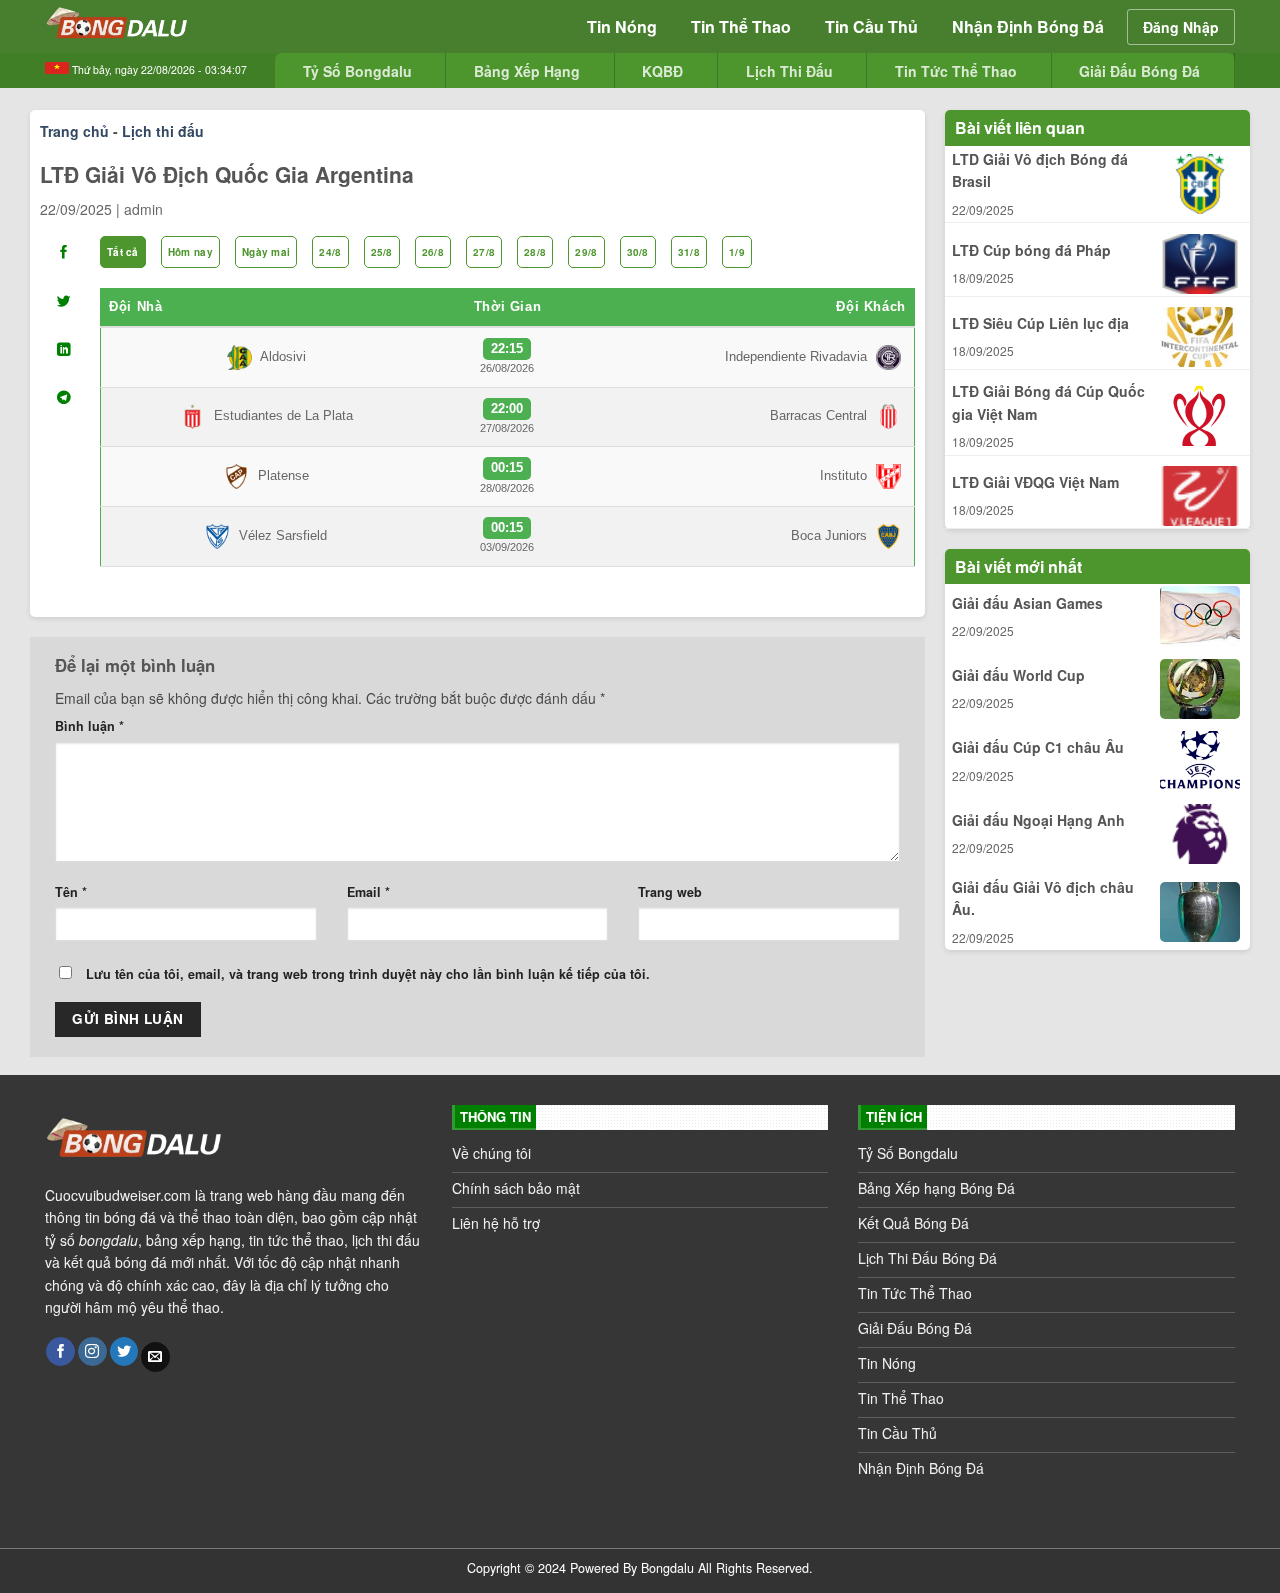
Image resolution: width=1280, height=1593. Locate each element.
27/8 (484, 252)
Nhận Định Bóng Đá (1028, 26)
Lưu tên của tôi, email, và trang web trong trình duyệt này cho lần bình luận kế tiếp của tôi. (368, 974)
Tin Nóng (622, 26)
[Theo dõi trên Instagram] (92, 1352)
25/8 (382, 252)
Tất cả (123, 252)
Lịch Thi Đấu (789, 71)
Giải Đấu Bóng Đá (1139, 71)
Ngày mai (266, 252)
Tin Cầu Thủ (871, 26)
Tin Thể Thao (741, 26)
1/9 (737, 252)
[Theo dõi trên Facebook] (60, 1352)
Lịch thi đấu (163, 131)
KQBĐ (662, 71)
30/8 (638, 252)
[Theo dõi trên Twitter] (124, 1352)
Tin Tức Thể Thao (956, 71)
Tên (71, 892)
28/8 (535, 252)
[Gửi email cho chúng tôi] (155, 1357)
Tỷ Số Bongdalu (357, 71)
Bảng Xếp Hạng (527, 71)
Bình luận (89, 726)
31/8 (689, 252)
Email (368, 892)
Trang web (670, 892)
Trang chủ (74, 131)
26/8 (433, 252)
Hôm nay (190, 252)
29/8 (586, 252)
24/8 (330, 252)
